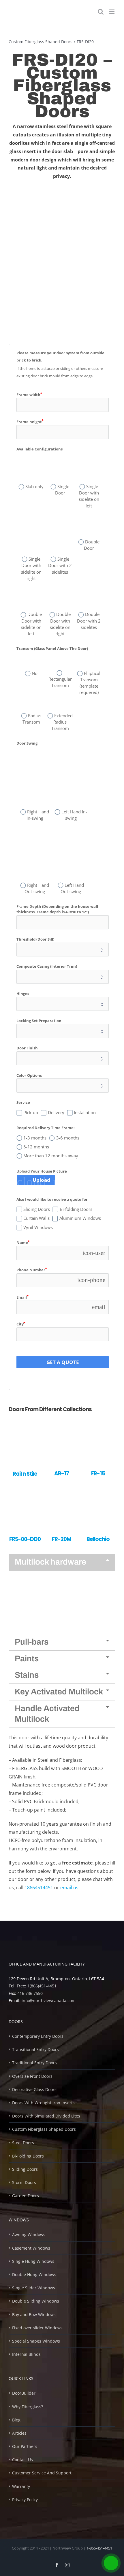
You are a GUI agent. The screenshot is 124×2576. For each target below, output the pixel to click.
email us (69, 1888)
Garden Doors (26, 2196)
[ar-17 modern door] (61, 1425)
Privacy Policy (25, 2500)
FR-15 (98, 1474)
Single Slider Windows (34, 2288)
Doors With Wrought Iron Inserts (43, 2103)
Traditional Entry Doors (34, 2063)
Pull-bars (32, 1642)
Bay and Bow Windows (34, 2315)
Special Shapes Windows (36, 2341)
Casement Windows (31, 2248)
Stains (27, 1675)
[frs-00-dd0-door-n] (25, 1490)
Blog (16, 2420)
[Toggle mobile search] (101, 12)
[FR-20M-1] (61, 1490)
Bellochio (98, 1539)
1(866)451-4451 (42, 1986)
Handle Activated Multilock (47, 1714)
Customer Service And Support (42, 2473)
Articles (19, 2433)
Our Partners (25, 2446)
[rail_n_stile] (25, 1425)
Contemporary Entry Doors (38, 2036)
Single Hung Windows (33, 2261)
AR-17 (62, 1474)
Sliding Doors (25, 2169)
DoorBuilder (24, 2393)
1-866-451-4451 (99, 2548)
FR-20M (62, 1539)
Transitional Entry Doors (35, 2049)
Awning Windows (29, 2235)
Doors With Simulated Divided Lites (46, 2116)
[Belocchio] (98, 1490)
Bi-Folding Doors (28, 2156)
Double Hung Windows (34, 2275)
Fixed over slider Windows (37, 2328)
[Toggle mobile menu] (112, 12)
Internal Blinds (26, 2354)
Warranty (21, 2486)
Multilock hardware (50, 1562)
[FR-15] (98, 1425)
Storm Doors (24, 2182)
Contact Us (22, 2460)
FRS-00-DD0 (25, 1539)
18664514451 (39, 1888)
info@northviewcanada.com (49, 2001)
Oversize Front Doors (32, 2076)
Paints (27, 1659)
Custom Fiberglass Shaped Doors (44, 2129)
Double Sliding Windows (36, 2301)
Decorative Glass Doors (34, 2089)
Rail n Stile (25, 1474)
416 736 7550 (30, 1993)
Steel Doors (23, 2143)
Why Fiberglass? (28, 2407)
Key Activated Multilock (59, 1692)
